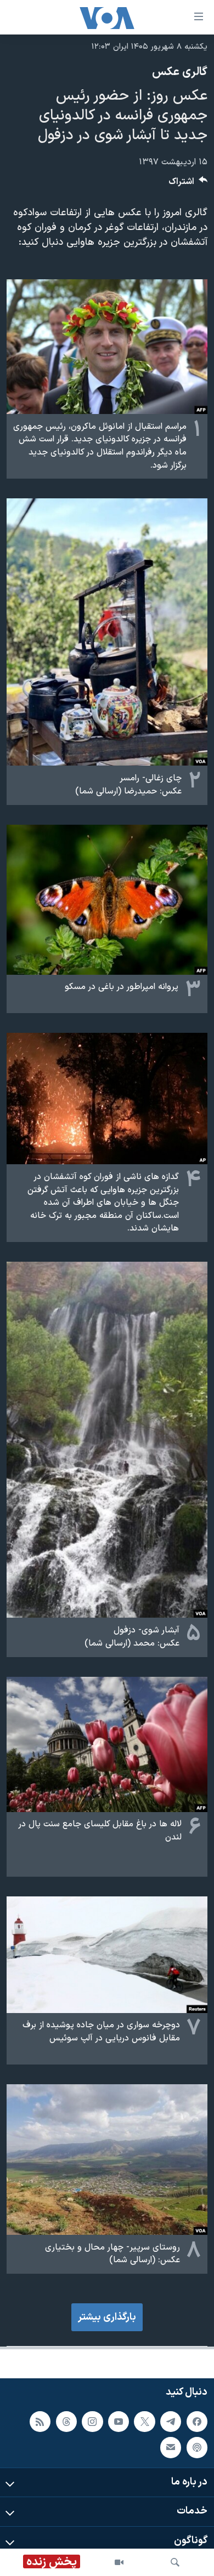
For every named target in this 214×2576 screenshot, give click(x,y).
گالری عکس (180, 72)
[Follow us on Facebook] (197, 2422)
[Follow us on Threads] (66, 2422)
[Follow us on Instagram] (92, 2422)
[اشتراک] (171, 2447)
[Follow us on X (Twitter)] (144, 2422)
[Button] (188, 184)
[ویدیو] (119, 2562)
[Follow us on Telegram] (171, 2422)
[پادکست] (197, 2447)
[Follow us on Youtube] (119, 2422)
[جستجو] (175, 2562)
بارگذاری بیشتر (107, 2317)
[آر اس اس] (40, 2422)
